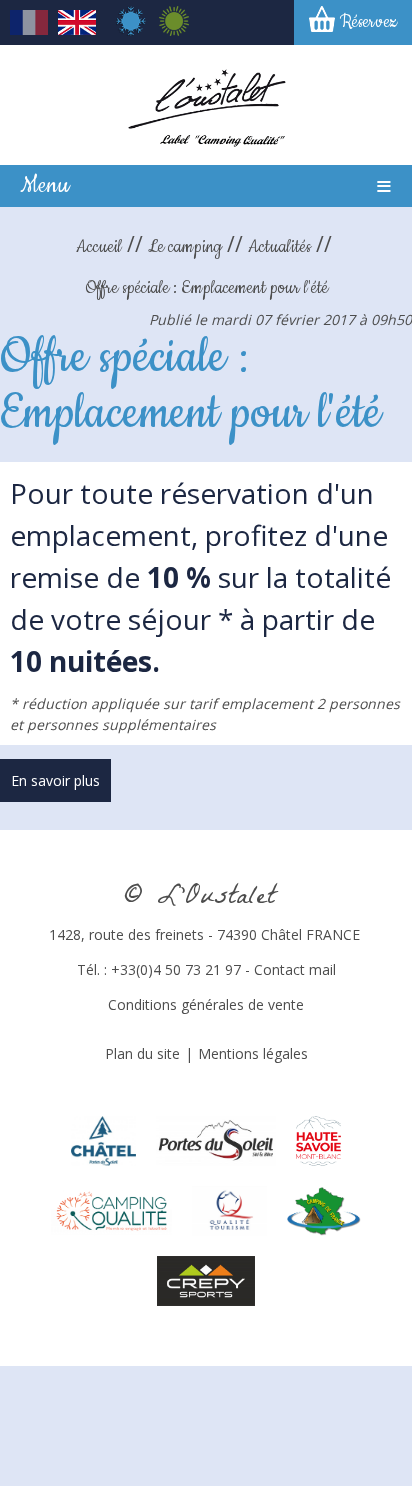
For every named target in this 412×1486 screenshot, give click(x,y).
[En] (77, 29)
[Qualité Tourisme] (229, 1208)
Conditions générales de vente (206, 1004)
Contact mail (295, 969)
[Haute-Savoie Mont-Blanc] (318, 1138)
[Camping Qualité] (111, 1208)
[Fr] (29, 29)
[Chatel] (103, 1138)
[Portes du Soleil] (216, 1138)
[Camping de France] (324, 1208)
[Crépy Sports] (206, 1278)
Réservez (368, 22)
